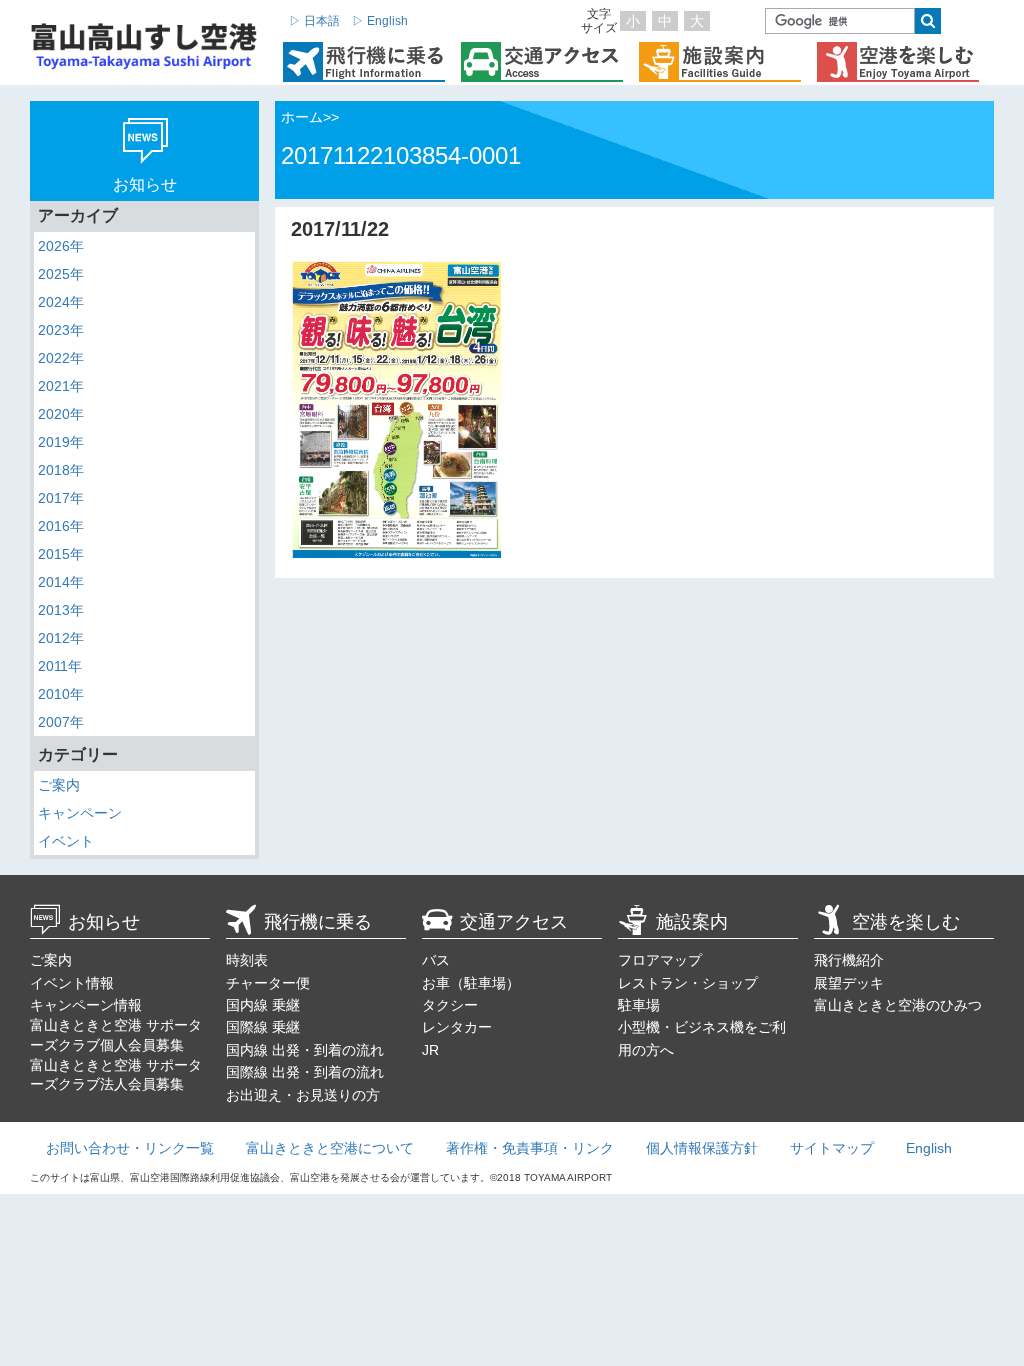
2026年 (61, 246)
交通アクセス (514, 922)
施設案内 (692, 922)
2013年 (61, 610)
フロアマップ (660, 960)
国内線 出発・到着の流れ (305, 1050)
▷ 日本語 (314, 21)
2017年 (61, 498)
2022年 (61, 358)
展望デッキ (849, 983)
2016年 (61, 526)
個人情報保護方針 (702, 1148)
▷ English (380, 21)
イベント (66, 841)
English (929, 1148)
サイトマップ (832, 1148)
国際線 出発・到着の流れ (305, 1072)
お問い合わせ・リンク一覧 (130, 1148)
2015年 (61, 554)
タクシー (450, 1005)
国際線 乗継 (263, 1027)
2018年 (61, 470)
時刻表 (247, 960)
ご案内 (59, 785)
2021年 (61, 386)
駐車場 (639, 1005)
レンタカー (457, 1027)
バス (436, 960)
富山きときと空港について (330, 1148)
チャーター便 (268, 983)
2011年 (60, 666)
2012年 (61, 638)
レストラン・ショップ (688, 983)
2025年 (61, 274)
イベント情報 (72, 983)
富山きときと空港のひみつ (898, 1005)
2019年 (61, 442)
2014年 (61, 582)
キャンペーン (80, 813)
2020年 (61, 414)
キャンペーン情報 (86, 1005)
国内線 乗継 (263, 1005)
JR (430, 1050)
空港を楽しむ (906, 922)
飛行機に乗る (318, 922)
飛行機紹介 (849, 960)
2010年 (61, 694)
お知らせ (104, 922)
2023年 (61, 330)
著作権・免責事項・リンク (530, 1148)
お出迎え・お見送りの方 (303, 1095)
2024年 (61, 302)
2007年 (61, 722)
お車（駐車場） (471, 983)
